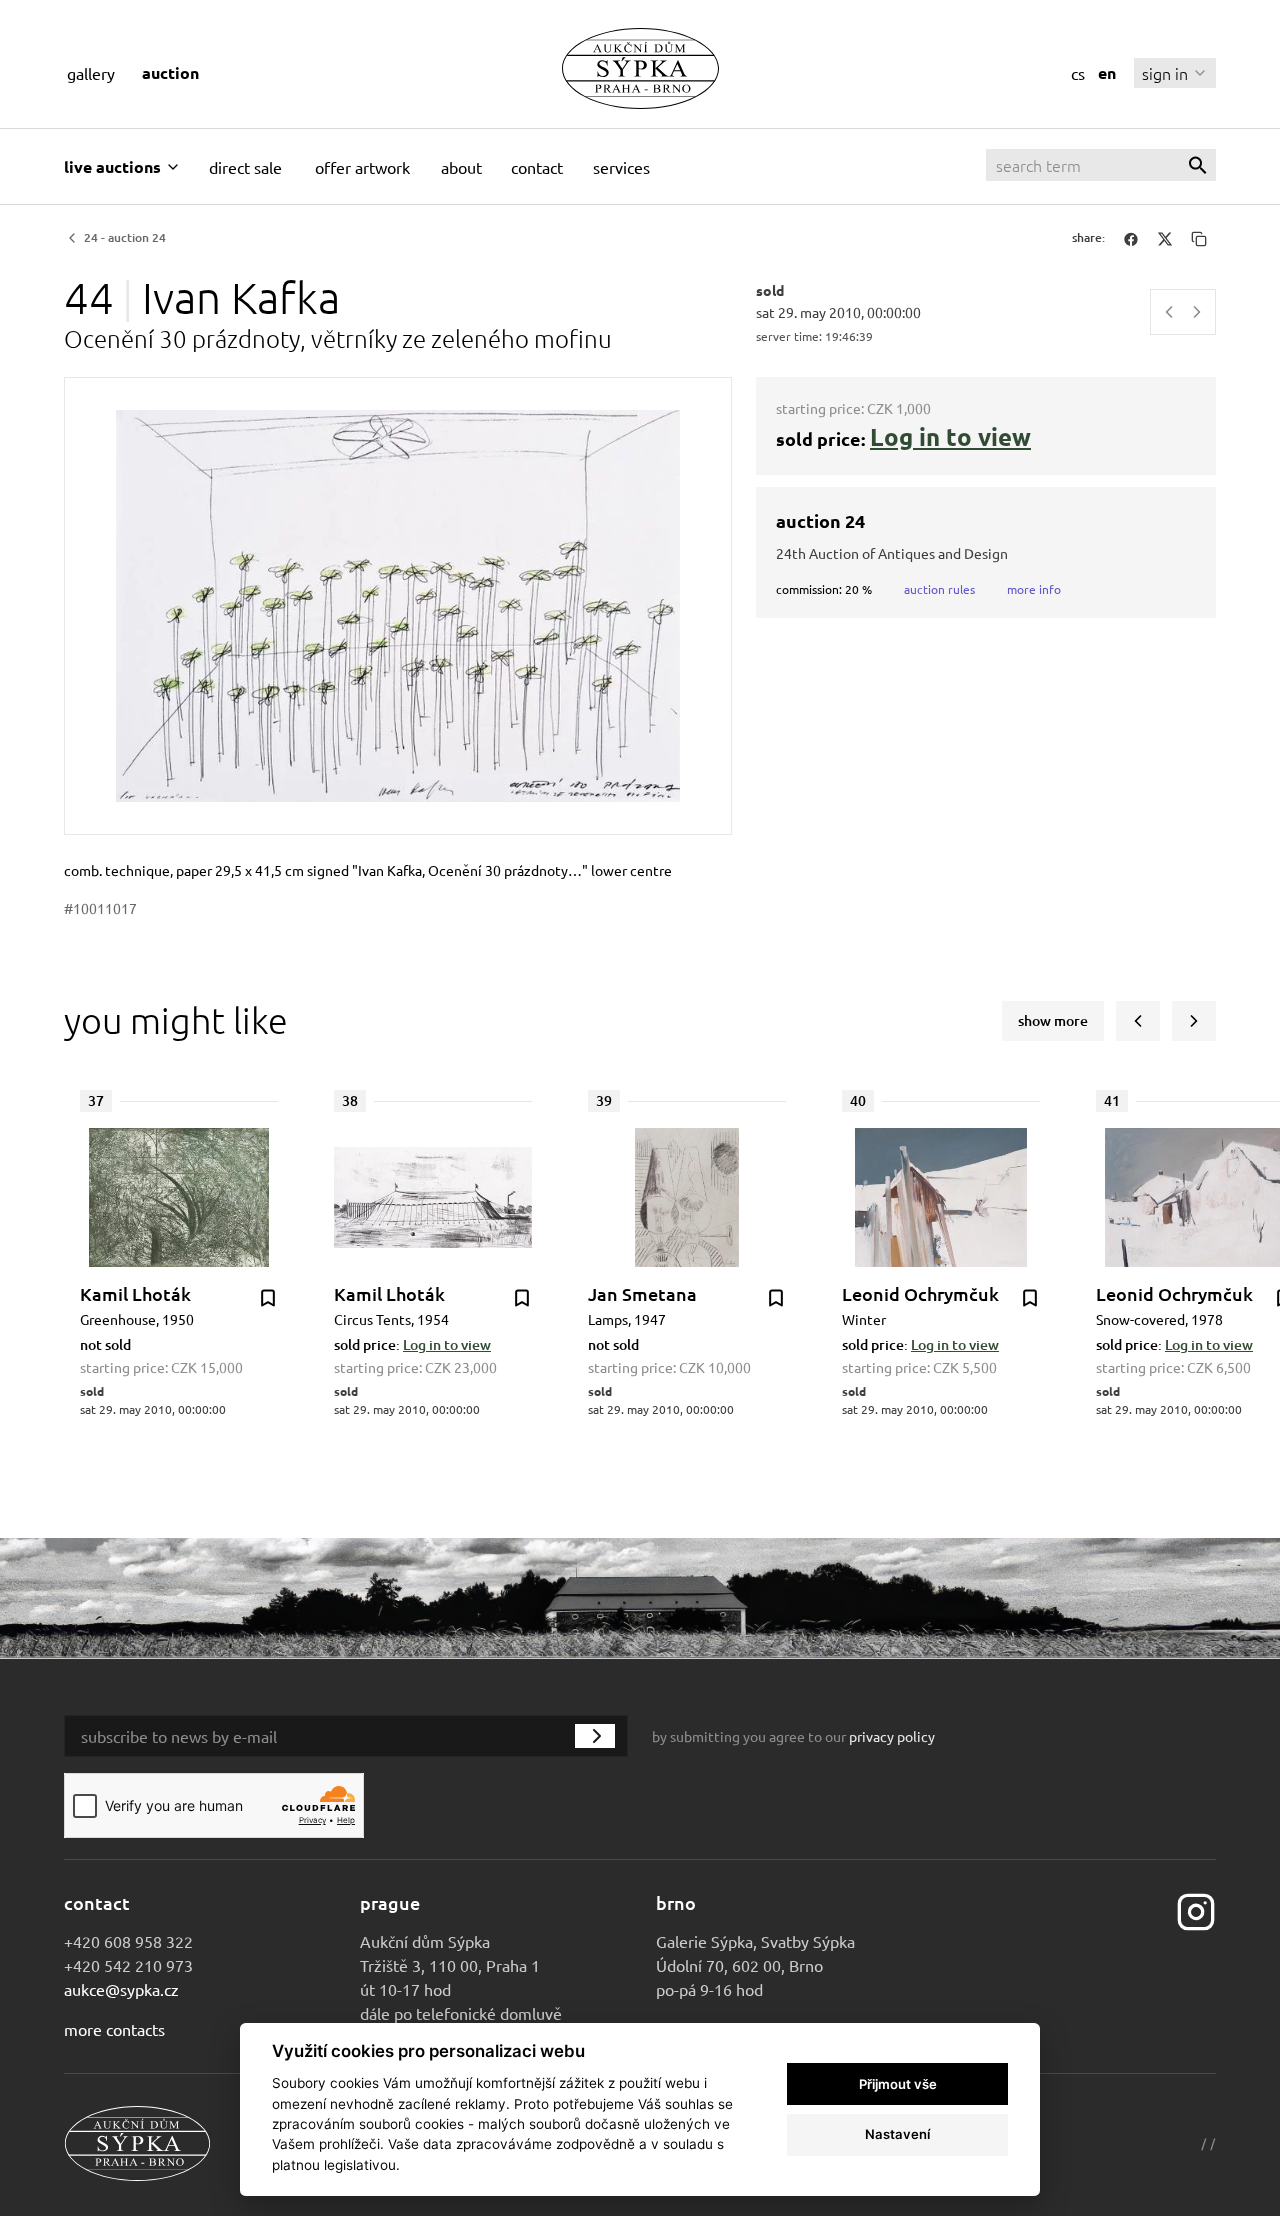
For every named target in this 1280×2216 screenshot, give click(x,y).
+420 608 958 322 (128, 1941)
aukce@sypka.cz (121, 1989)
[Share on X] (1165, 238)
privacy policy (892, 1736)
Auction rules (939, 589)
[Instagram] (1196, 1909)
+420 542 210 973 (128, 1965)
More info (1034, 589)
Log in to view (950, 436)
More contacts (114, 2029)
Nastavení (897, 2134)
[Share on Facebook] (1131, 238)
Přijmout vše (898, 2084)
